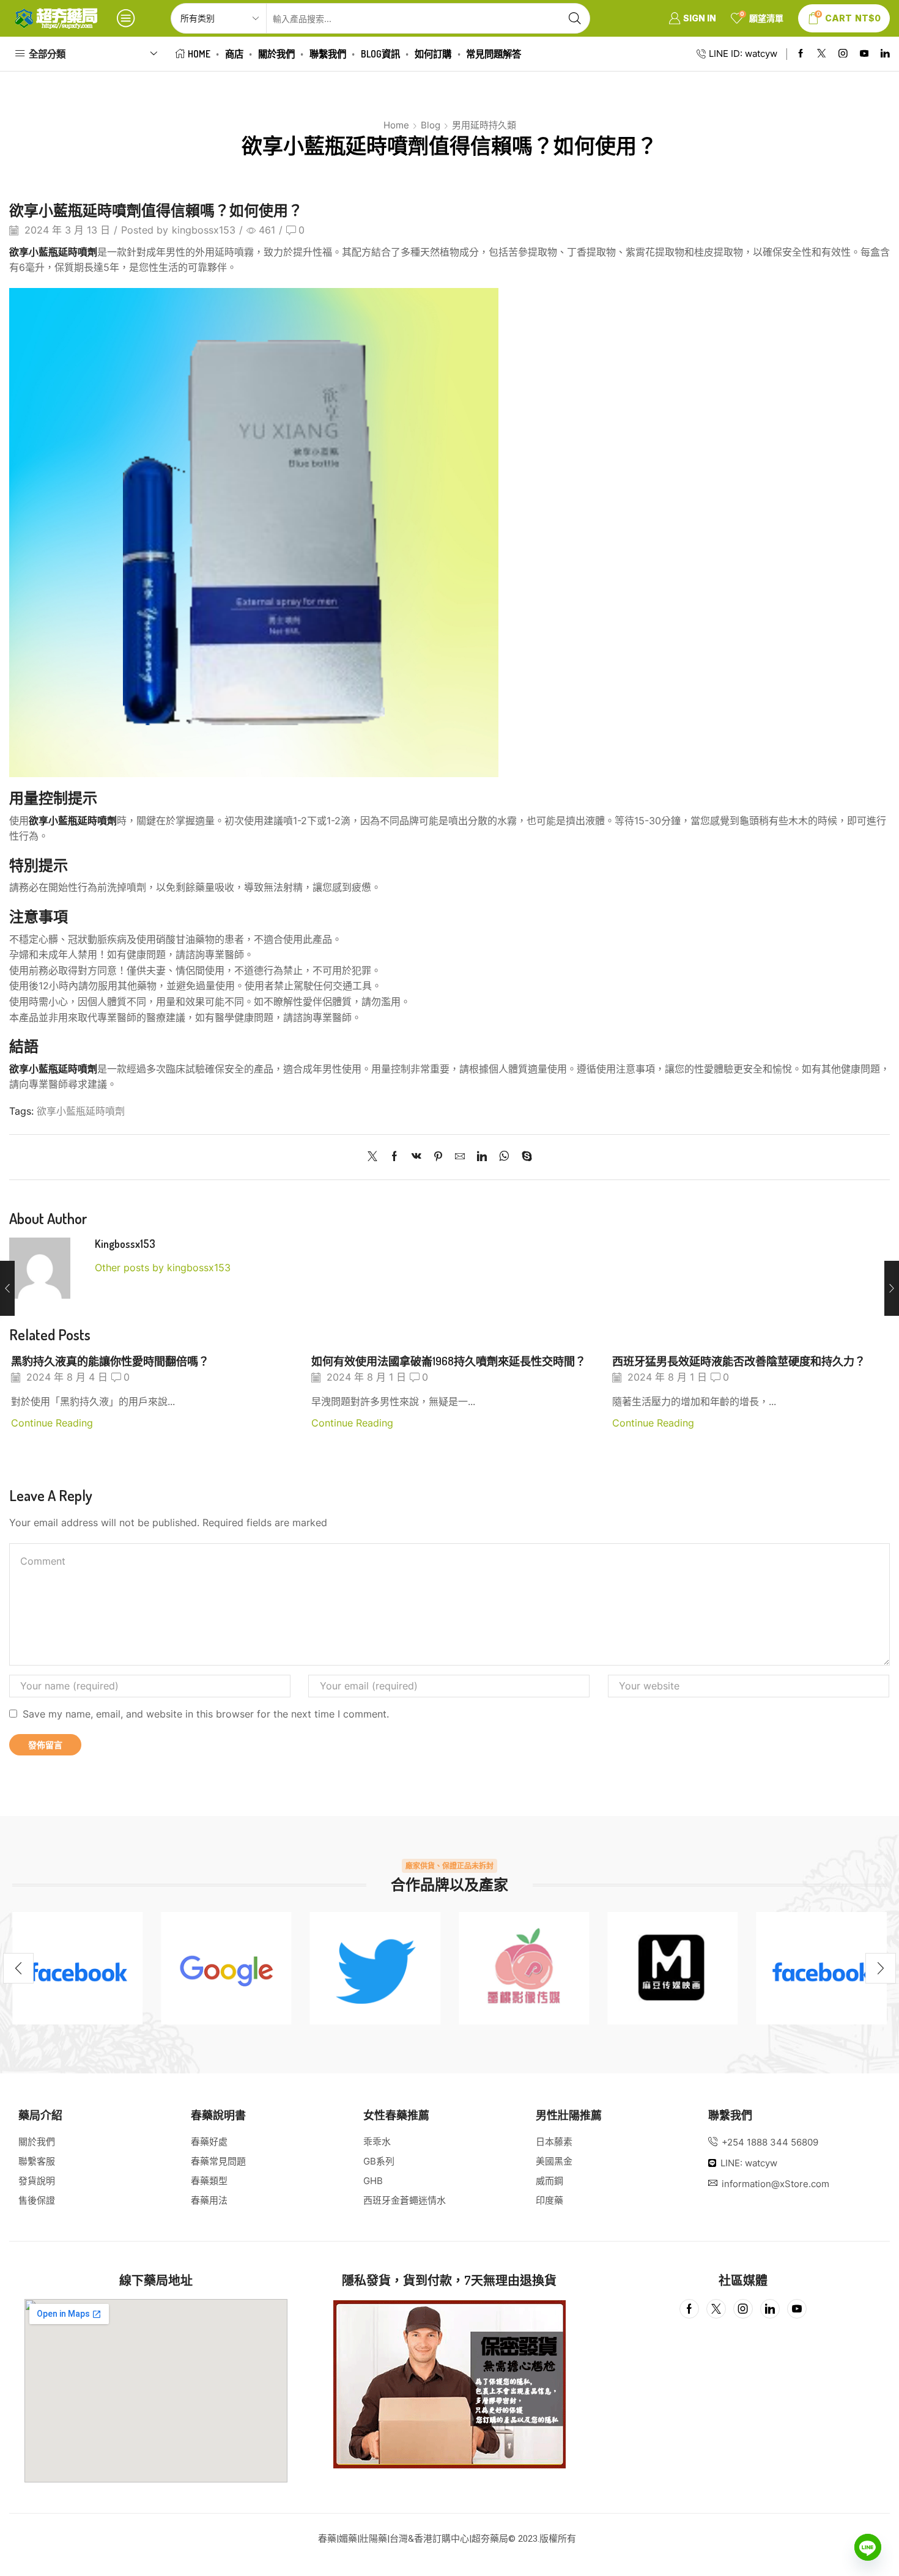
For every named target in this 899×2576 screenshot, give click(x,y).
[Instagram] (843, 54)
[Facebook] (801, 54)
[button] (18, 1968)
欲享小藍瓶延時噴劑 (81, 1111)
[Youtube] (864, 54)
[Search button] (575, 18)
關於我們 (276, 54)
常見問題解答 (494, 54)
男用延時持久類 (484, 125)
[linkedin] (482, 1157)
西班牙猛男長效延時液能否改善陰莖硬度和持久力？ (739, 1361)
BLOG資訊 (380, 54)
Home (199, 54)
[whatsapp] (504, 1157)
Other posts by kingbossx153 (163, 1268)
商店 (234, 54)
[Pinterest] (438, 1157)
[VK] (416, 1157)
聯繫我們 (328, 54)
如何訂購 (433, 54)
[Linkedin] (885, 54)
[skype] (524, 1157)
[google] (226, 1968)
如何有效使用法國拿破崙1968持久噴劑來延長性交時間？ (449, 1361)
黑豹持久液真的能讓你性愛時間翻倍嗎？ (110, 1361)
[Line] (868, 2547)
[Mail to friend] (460, 1157)
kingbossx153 (204, 230)
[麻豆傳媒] (672, 1968)
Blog (431, 125)
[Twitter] (822, 54)
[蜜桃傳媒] (524, 1968)
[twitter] (375, 1968)
